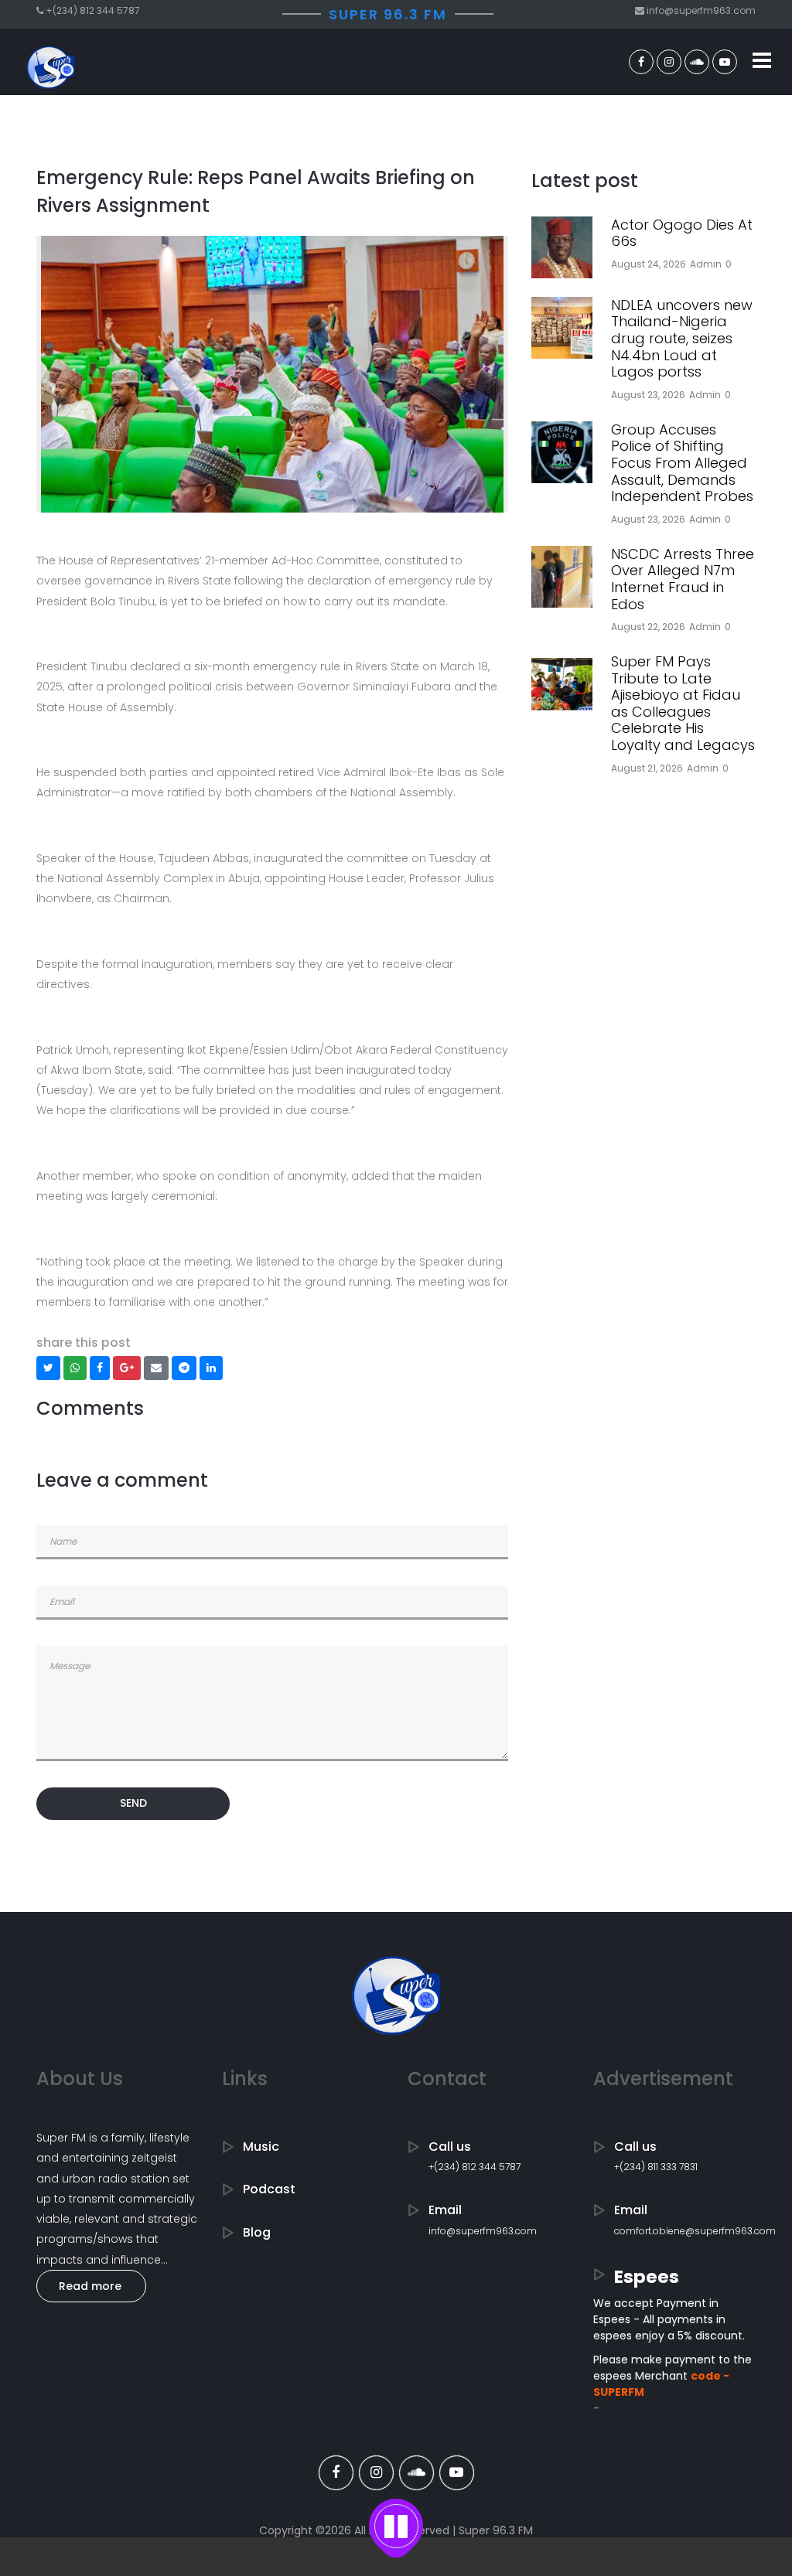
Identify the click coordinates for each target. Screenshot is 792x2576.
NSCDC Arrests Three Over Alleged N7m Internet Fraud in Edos (683, 579)
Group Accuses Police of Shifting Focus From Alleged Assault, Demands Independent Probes (682, 463)
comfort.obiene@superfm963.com (695, 2231)
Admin (706, 264)
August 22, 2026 (648, 627)
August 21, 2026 (647, 768)
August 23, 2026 (648, 395)
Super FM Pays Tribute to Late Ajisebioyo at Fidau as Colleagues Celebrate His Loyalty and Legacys (683, 703)
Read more (90, 2286)
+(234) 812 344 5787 (475, 2167)
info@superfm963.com (483, 2231)
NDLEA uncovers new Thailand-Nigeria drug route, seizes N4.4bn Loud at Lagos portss (682, 338)
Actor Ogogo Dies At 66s (682, 233)
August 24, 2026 (649, 264)
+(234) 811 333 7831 (656, 2167)
